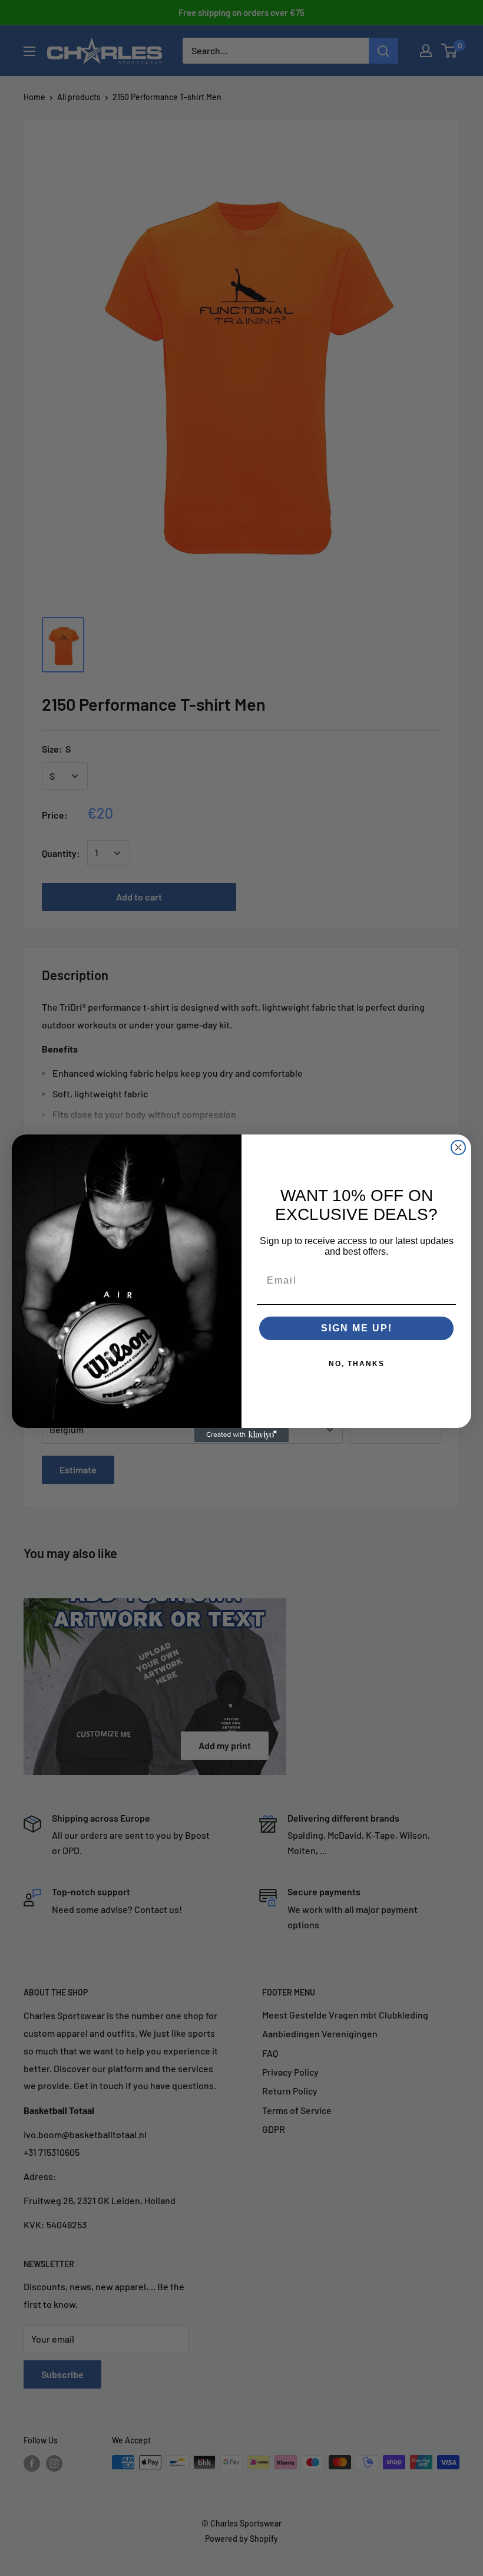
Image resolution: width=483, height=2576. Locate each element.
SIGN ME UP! (357, 1328)
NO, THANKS (357, 1364)
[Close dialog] (458, 1147)
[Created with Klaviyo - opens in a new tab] (241, 1435)
